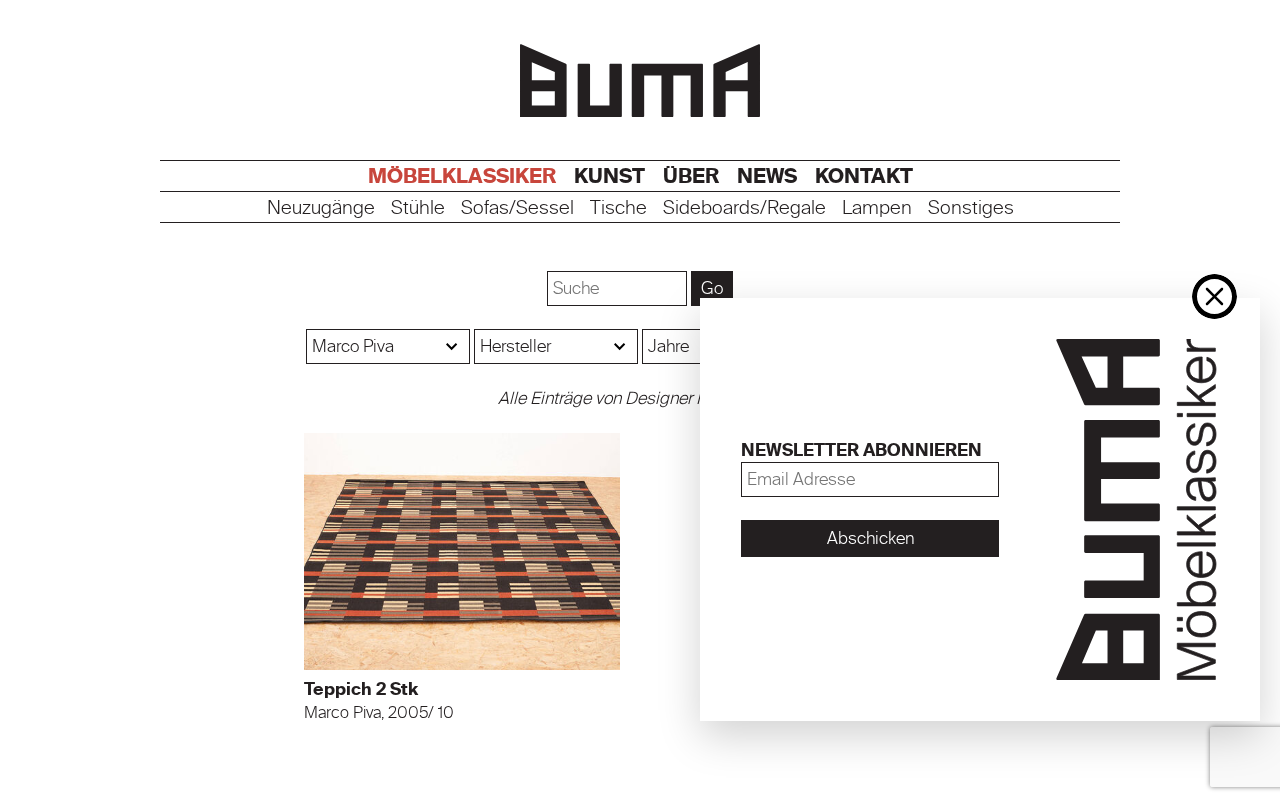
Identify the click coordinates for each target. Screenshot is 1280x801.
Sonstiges (971, 208)
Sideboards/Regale (744, 208)
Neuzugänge (321, 208)
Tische (618, 208)
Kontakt (864, 176)
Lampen (877, 208)
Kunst (609, 176)
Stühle (418, 208)
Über (691, 176)
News (767, 176)
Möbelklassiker (462, 176)
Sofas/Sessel (517, 208)
